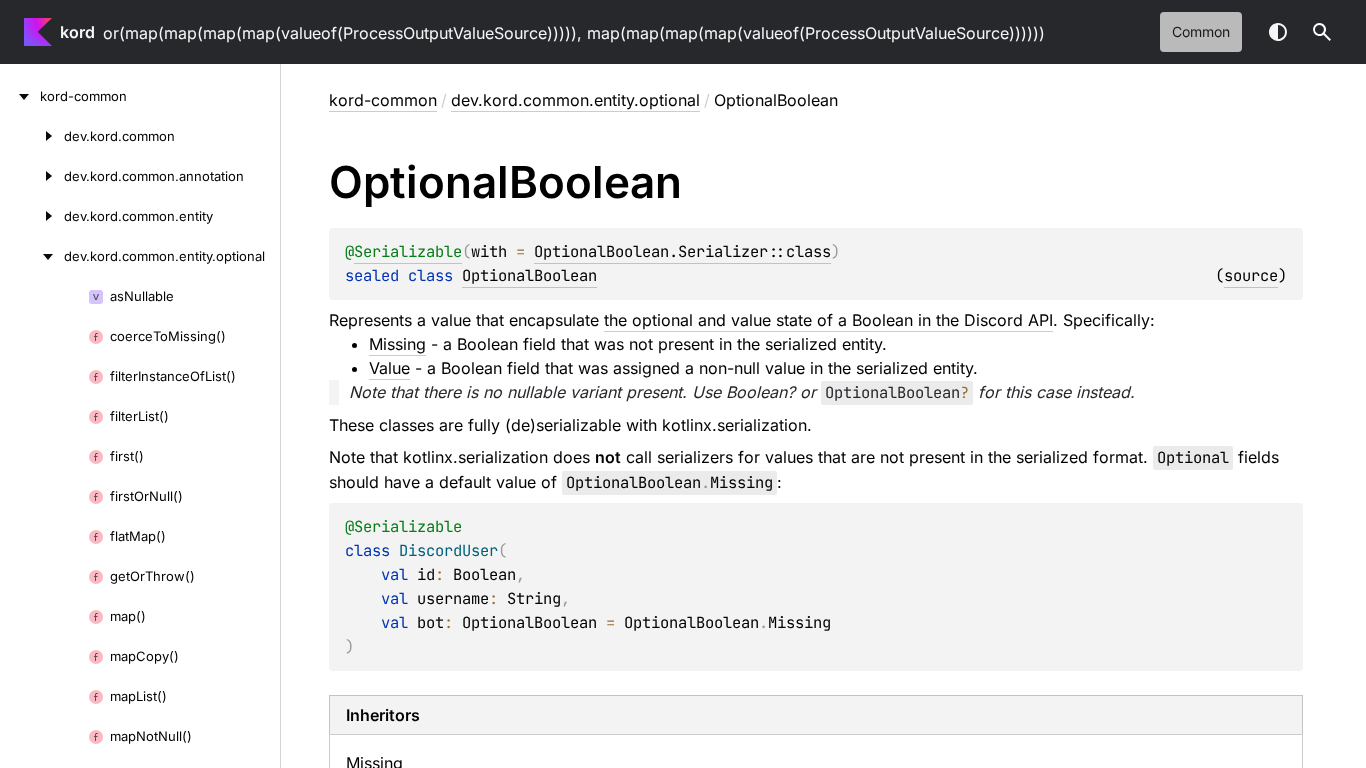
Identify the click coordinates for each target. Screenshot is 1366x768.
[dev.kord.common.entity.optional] (32, 256)
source (1251, 275)
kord (77, 32)
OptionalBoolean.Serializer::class (682, 251)
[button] (1322, 32)
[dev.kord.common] (32, 136)
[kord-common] (20, 96)
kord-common (383, 100)
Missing (397, 344)
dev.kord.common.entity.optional (575, 100)
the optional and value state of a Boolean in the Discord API (828, 320)
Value (389, 368)
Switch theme (1278, 32)
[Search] (1322, 32)
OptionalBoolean (529, 275)
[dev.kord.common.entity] (32, 216)
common (1201, 31)
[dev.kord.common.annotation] (32, 176)
